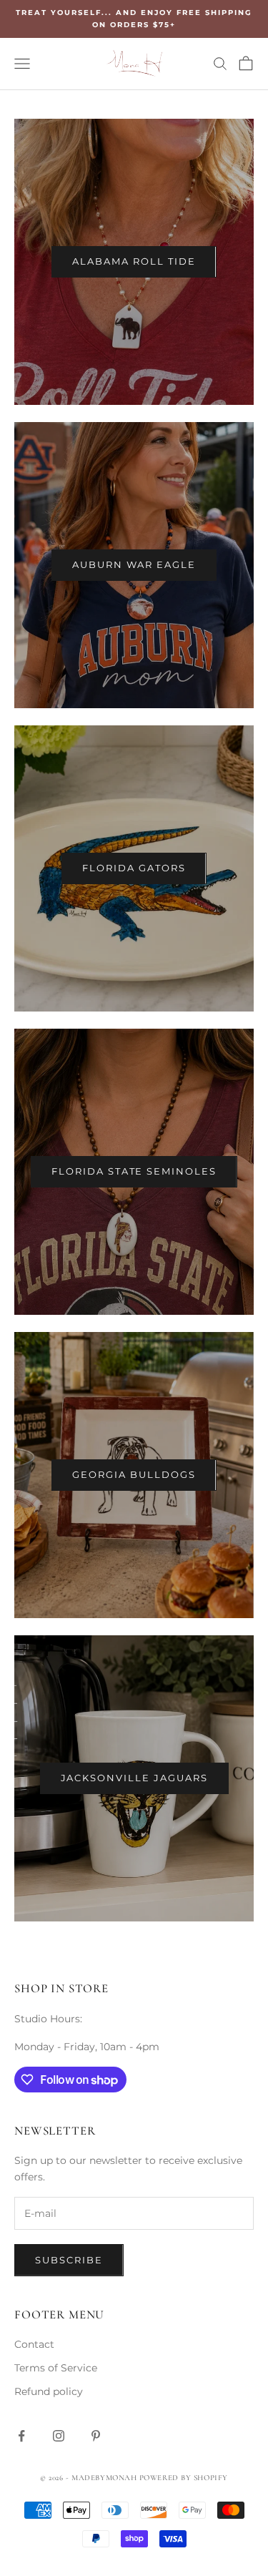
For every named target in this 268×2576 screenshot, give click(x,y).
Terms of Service (56, 2368)
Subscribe (69, 2260)
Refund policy (49, 2391)
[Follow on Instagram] (59, 2436)
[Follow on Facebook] (21, 2436)
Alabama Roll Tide (134, 261)
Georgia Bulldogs (134, 1474)
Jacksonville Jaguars (134, 1778)
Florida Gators (134, 868)
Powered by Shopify (184, 2478)
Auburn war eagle (134, 564)
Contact (34, 2344)
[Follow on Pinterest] (96, 2436)
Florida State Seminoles (134, 1171)
